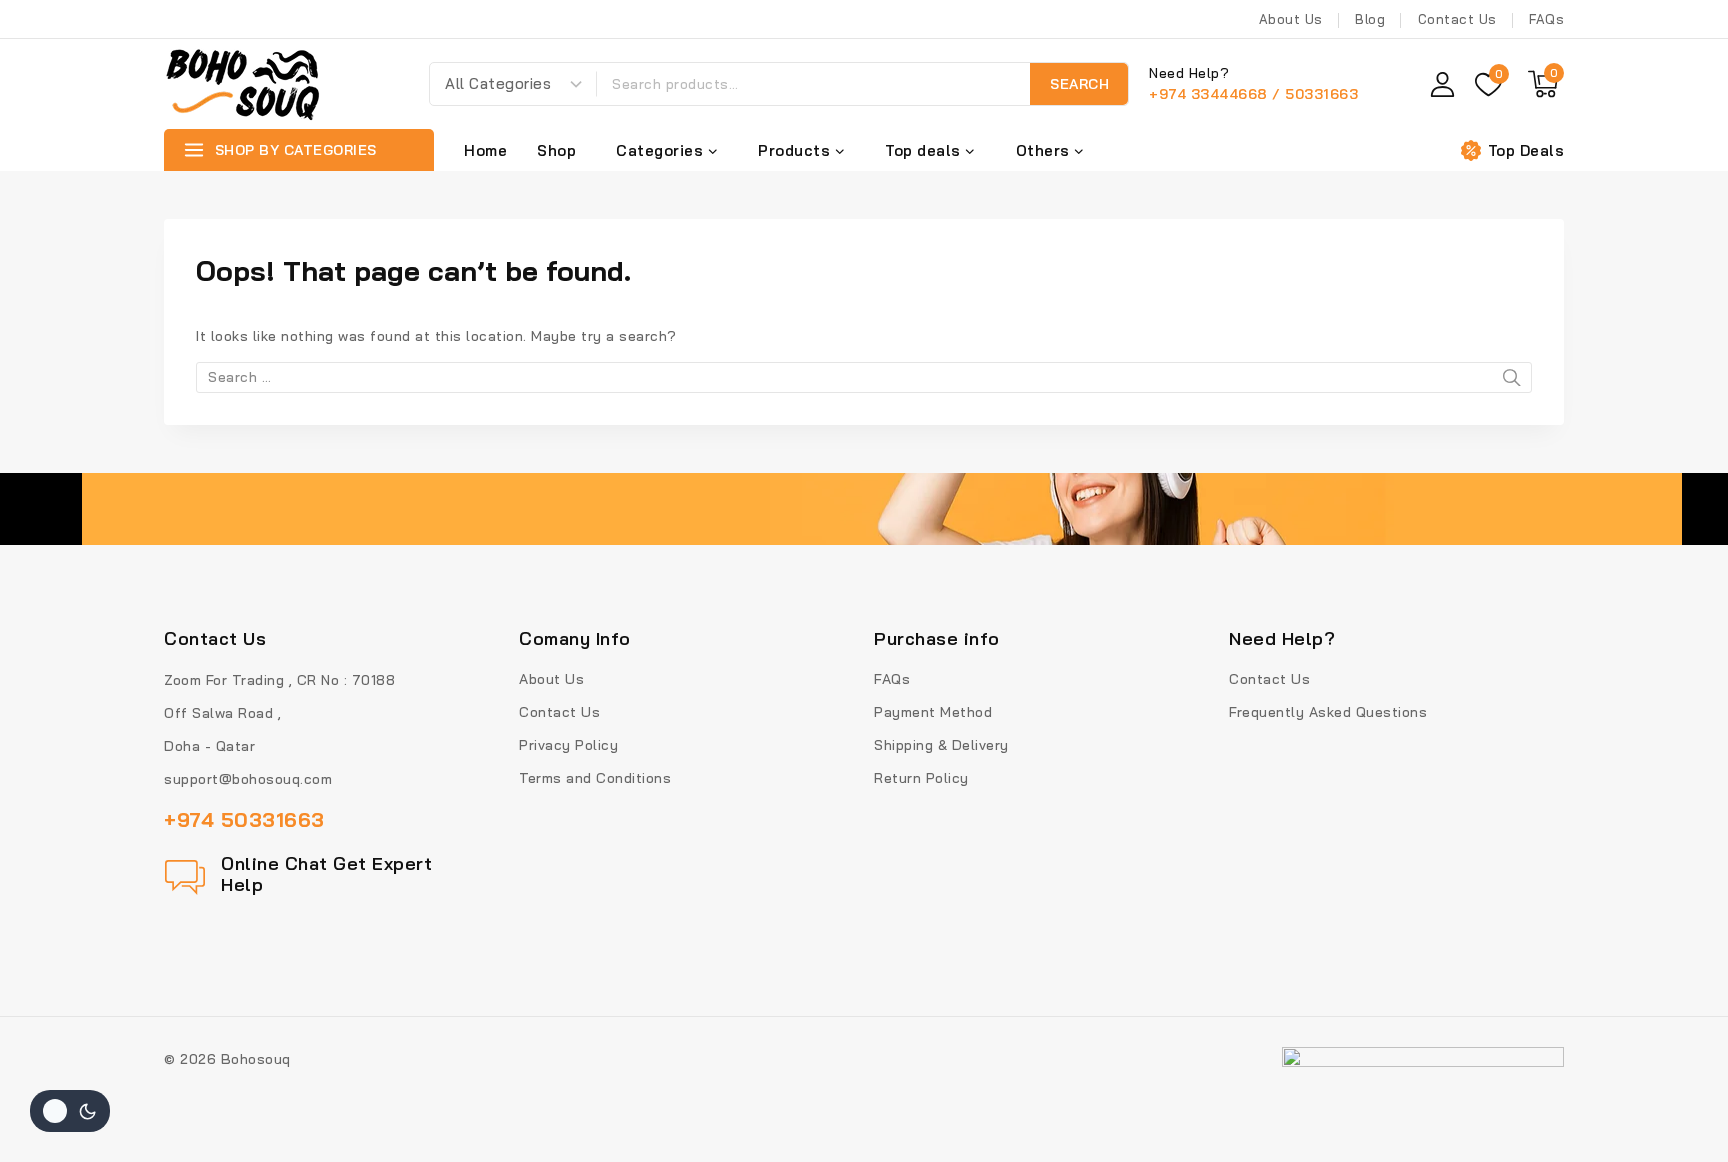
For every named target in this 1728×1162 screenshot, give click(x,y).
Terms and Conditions (595, 778)
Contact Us (1457, 19)
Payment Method (933, 712)
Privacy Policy (568, 745)
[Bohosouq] (244, 84)
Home (485, 150)
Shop (556, 150)
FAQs (1546, 19)
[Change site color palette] (70, 1111)
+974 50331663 (244, 819)
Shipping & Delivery (941, 745)
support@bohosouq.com (248, 779)
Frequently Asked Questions (1328, 712)
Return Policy (921, 778)
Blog (1370, 19)
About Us (1291, 19)
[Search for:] (864, 377)
